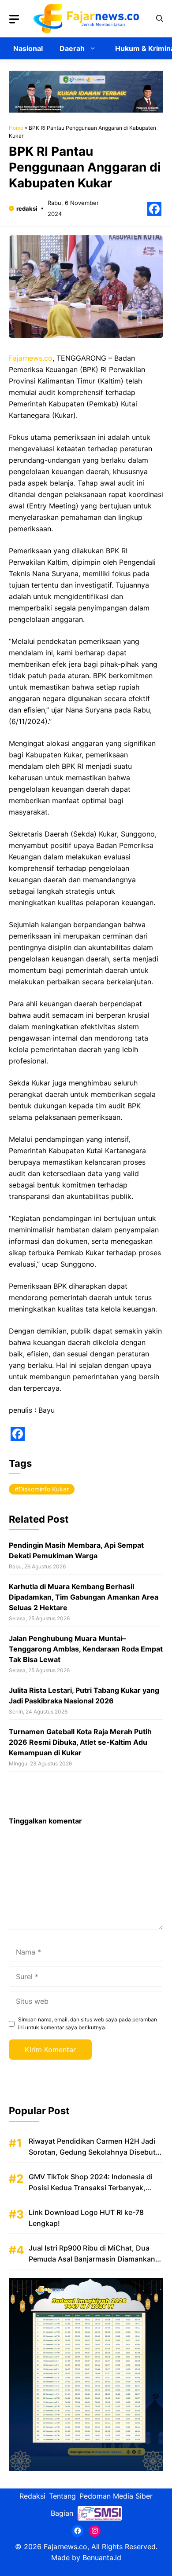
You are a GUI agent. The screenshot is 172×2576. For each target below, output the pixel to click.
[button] (160, 19)
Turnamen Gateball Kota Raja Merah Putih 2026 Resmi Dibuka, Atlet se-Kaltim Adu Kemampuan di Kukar (80, 1742)
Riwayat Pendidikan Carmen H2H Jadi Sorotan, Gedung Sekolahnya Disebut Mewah (92, 2152)
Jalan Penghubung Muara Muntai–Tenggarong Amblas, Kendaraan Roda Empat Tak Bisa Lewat (86, 1649)
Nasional (28, 48)
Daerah (72, 48)
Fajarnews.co (31, 358)
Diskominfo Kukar (44, 1489)
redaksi (27, 208)
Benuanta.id (102, 2558)
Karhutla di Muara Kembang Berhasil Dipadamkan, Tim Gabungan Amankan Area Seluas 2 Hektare (84, 1597)
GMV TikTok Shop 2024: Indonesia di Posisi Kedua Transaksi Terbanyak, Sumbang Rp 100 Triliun (91, 2188)
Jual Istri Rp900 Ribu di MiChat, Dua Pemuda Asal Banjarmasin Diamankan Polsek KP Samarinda (92, 2259)
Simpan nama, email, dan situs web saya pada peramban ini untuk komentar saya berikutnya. (88, 2023)
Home (16, 128)
